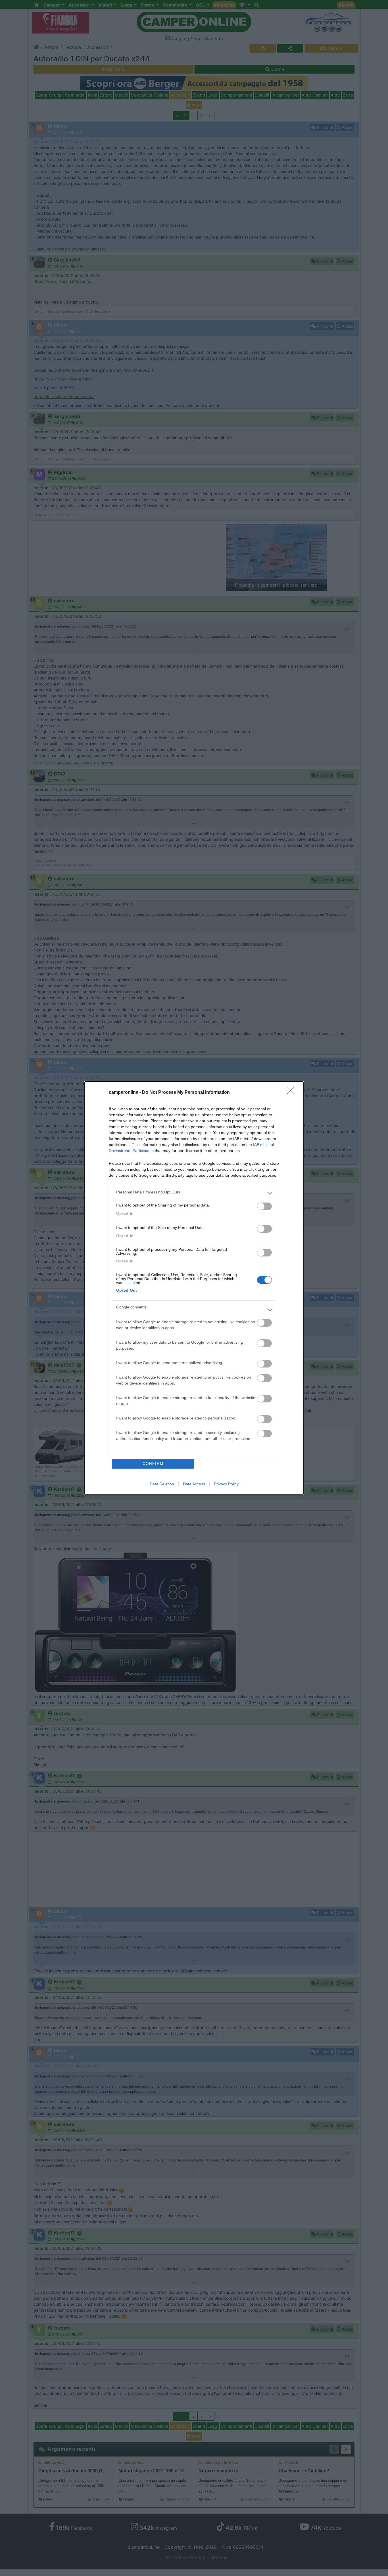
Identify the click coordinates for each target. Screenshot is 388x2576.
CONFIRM (153, 1464)
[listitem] (194, 1193)
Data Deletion (162, 1484)
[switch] (264, 1206)
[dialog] (194, 1288)
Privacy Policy (226, 1484)
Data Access (194, 1484)
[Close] (292, 1093)
